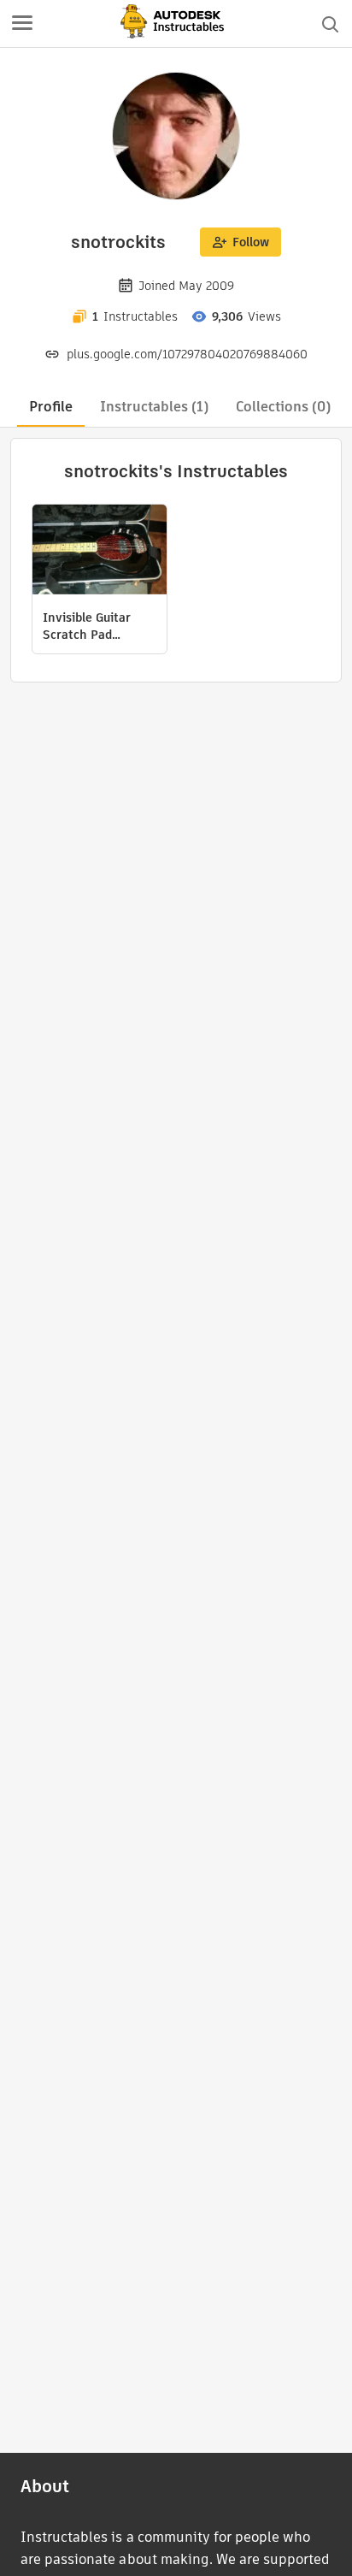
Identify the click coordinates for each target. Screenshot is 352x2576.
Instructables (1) (154, 407)
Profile (51, 407)
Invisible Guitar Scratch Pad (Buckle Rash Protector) (87, 626)
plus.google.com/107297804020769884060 (187, 354)
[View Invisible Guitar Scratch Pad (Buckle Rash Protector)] (100, 552)
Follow (251, 242)
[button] (22, 24)
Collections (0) (283, 407)
